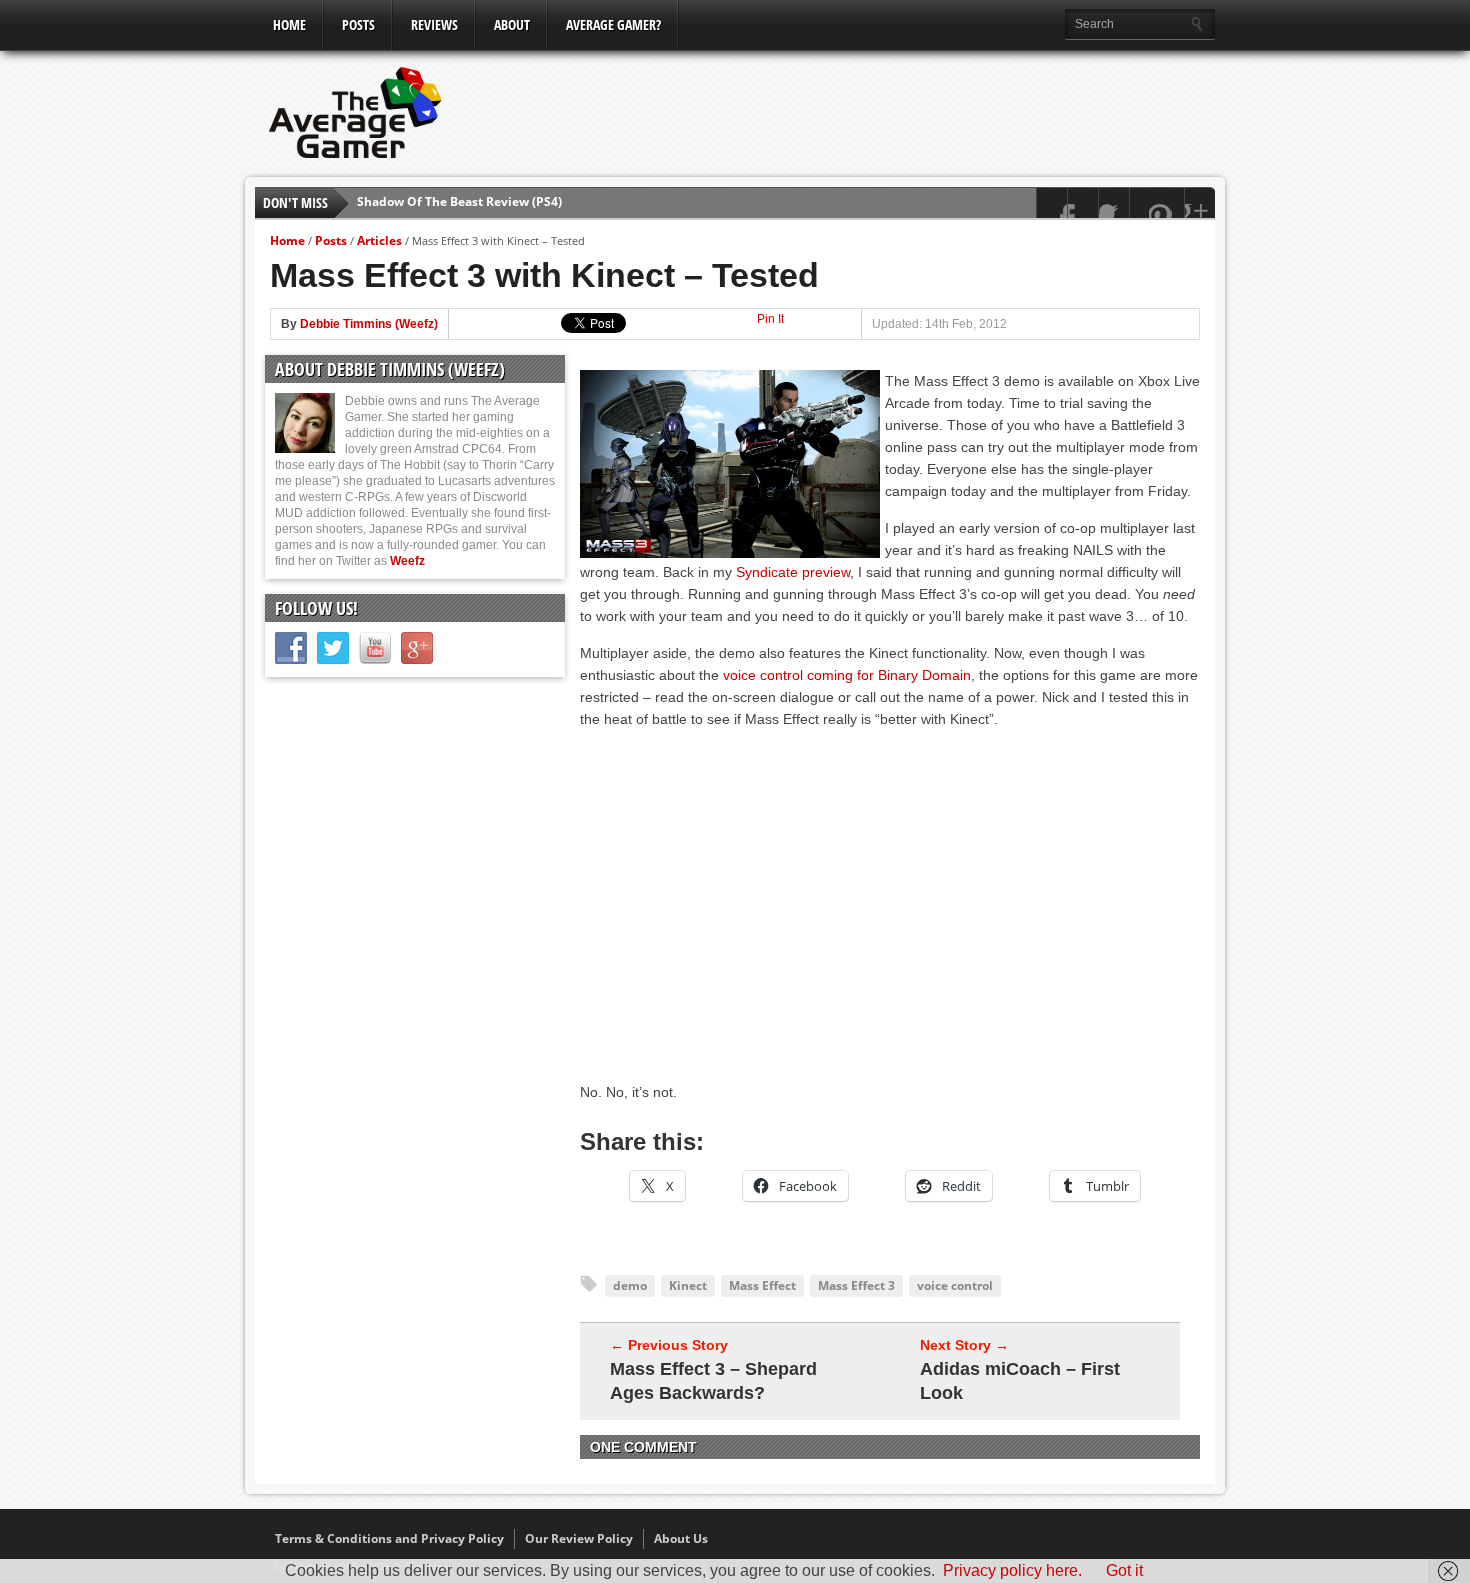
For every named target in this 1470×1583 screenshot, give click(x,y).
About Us (681, 1538)
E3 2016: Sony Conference (432, 206)
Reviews (434, 24)
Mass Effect (762, 1285)
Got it (1124, 1570)
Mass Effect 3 (856, 1285)
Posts (358, 24)
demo (630, 1285)
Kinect (688, 1285)
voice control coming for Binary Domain (847, 675)
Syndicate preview (793, 572)
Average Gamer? (613, 24)
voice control (955, 1285)
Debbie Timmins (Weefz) (369, 324)
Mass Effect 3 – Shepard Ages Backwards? (713, 1381)
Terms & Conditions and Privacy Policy (389, 1538)
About (512, 24)
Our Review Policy (579, 1538)
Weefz (407, 561)
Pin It (770, 319)
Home (289, 24)
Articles (379, 240)
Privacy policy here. (1012, 1570)
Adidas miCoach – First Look (1020, 1381)
